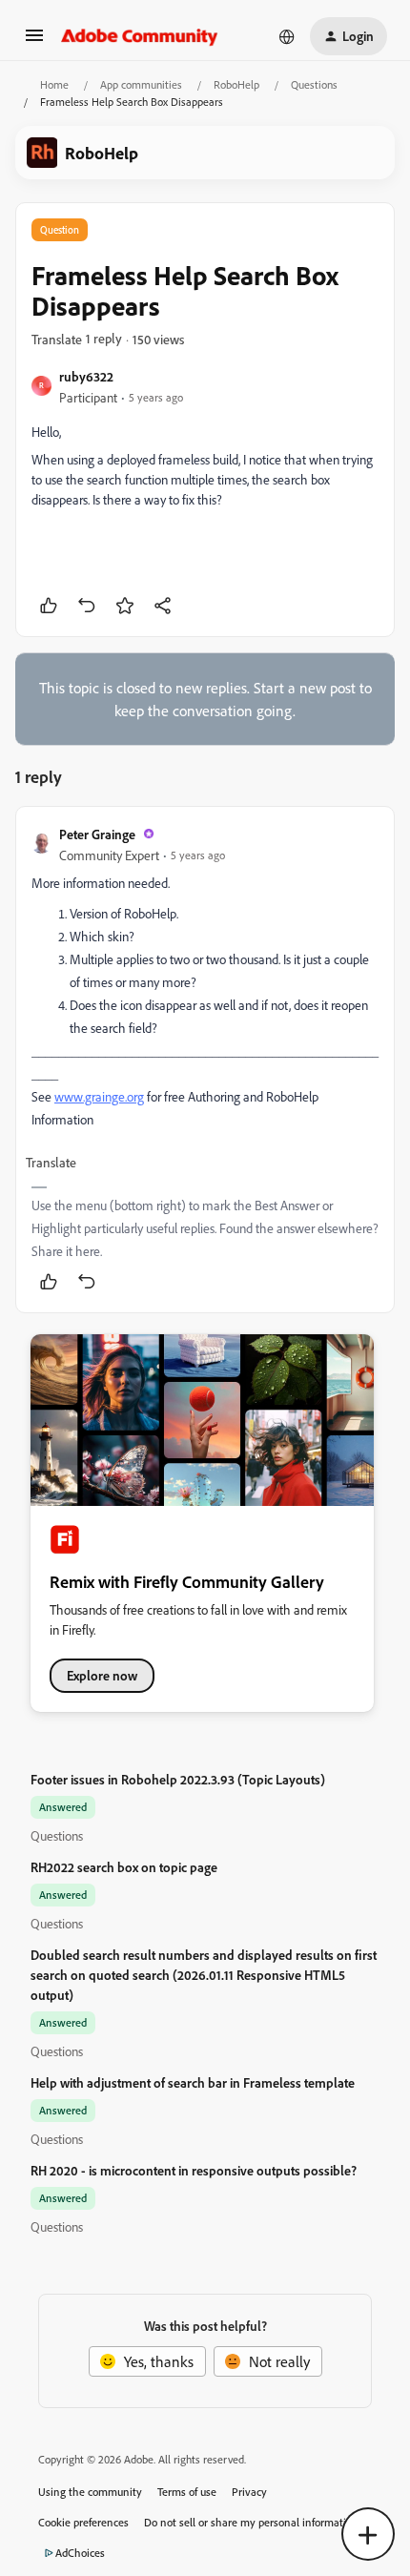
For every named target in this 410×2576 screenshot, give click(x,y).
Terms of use (187, 2492)
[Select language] (287, 36)
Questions (314, 84)
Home (54, 84)
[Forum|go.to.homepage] (140, 36)
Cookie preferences (83, 2522)
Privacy (249, 2492)
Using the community (90, 2492)
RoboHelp (236, 84)
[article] (205, 1060)
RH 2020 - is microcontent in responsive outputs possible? (194, 2170)
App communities (141, 84)
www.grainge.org (99, 1096)
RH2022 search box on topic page (124, 1867)
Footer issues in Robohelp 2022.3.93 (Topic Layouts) (178, 1779)
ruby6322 (86, 376)
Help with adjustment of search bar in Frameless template (193, 2082)
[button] (34, 41)
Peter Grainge (97, 834)
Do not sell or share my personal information (251, 2522)
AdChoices (80, 2553)
